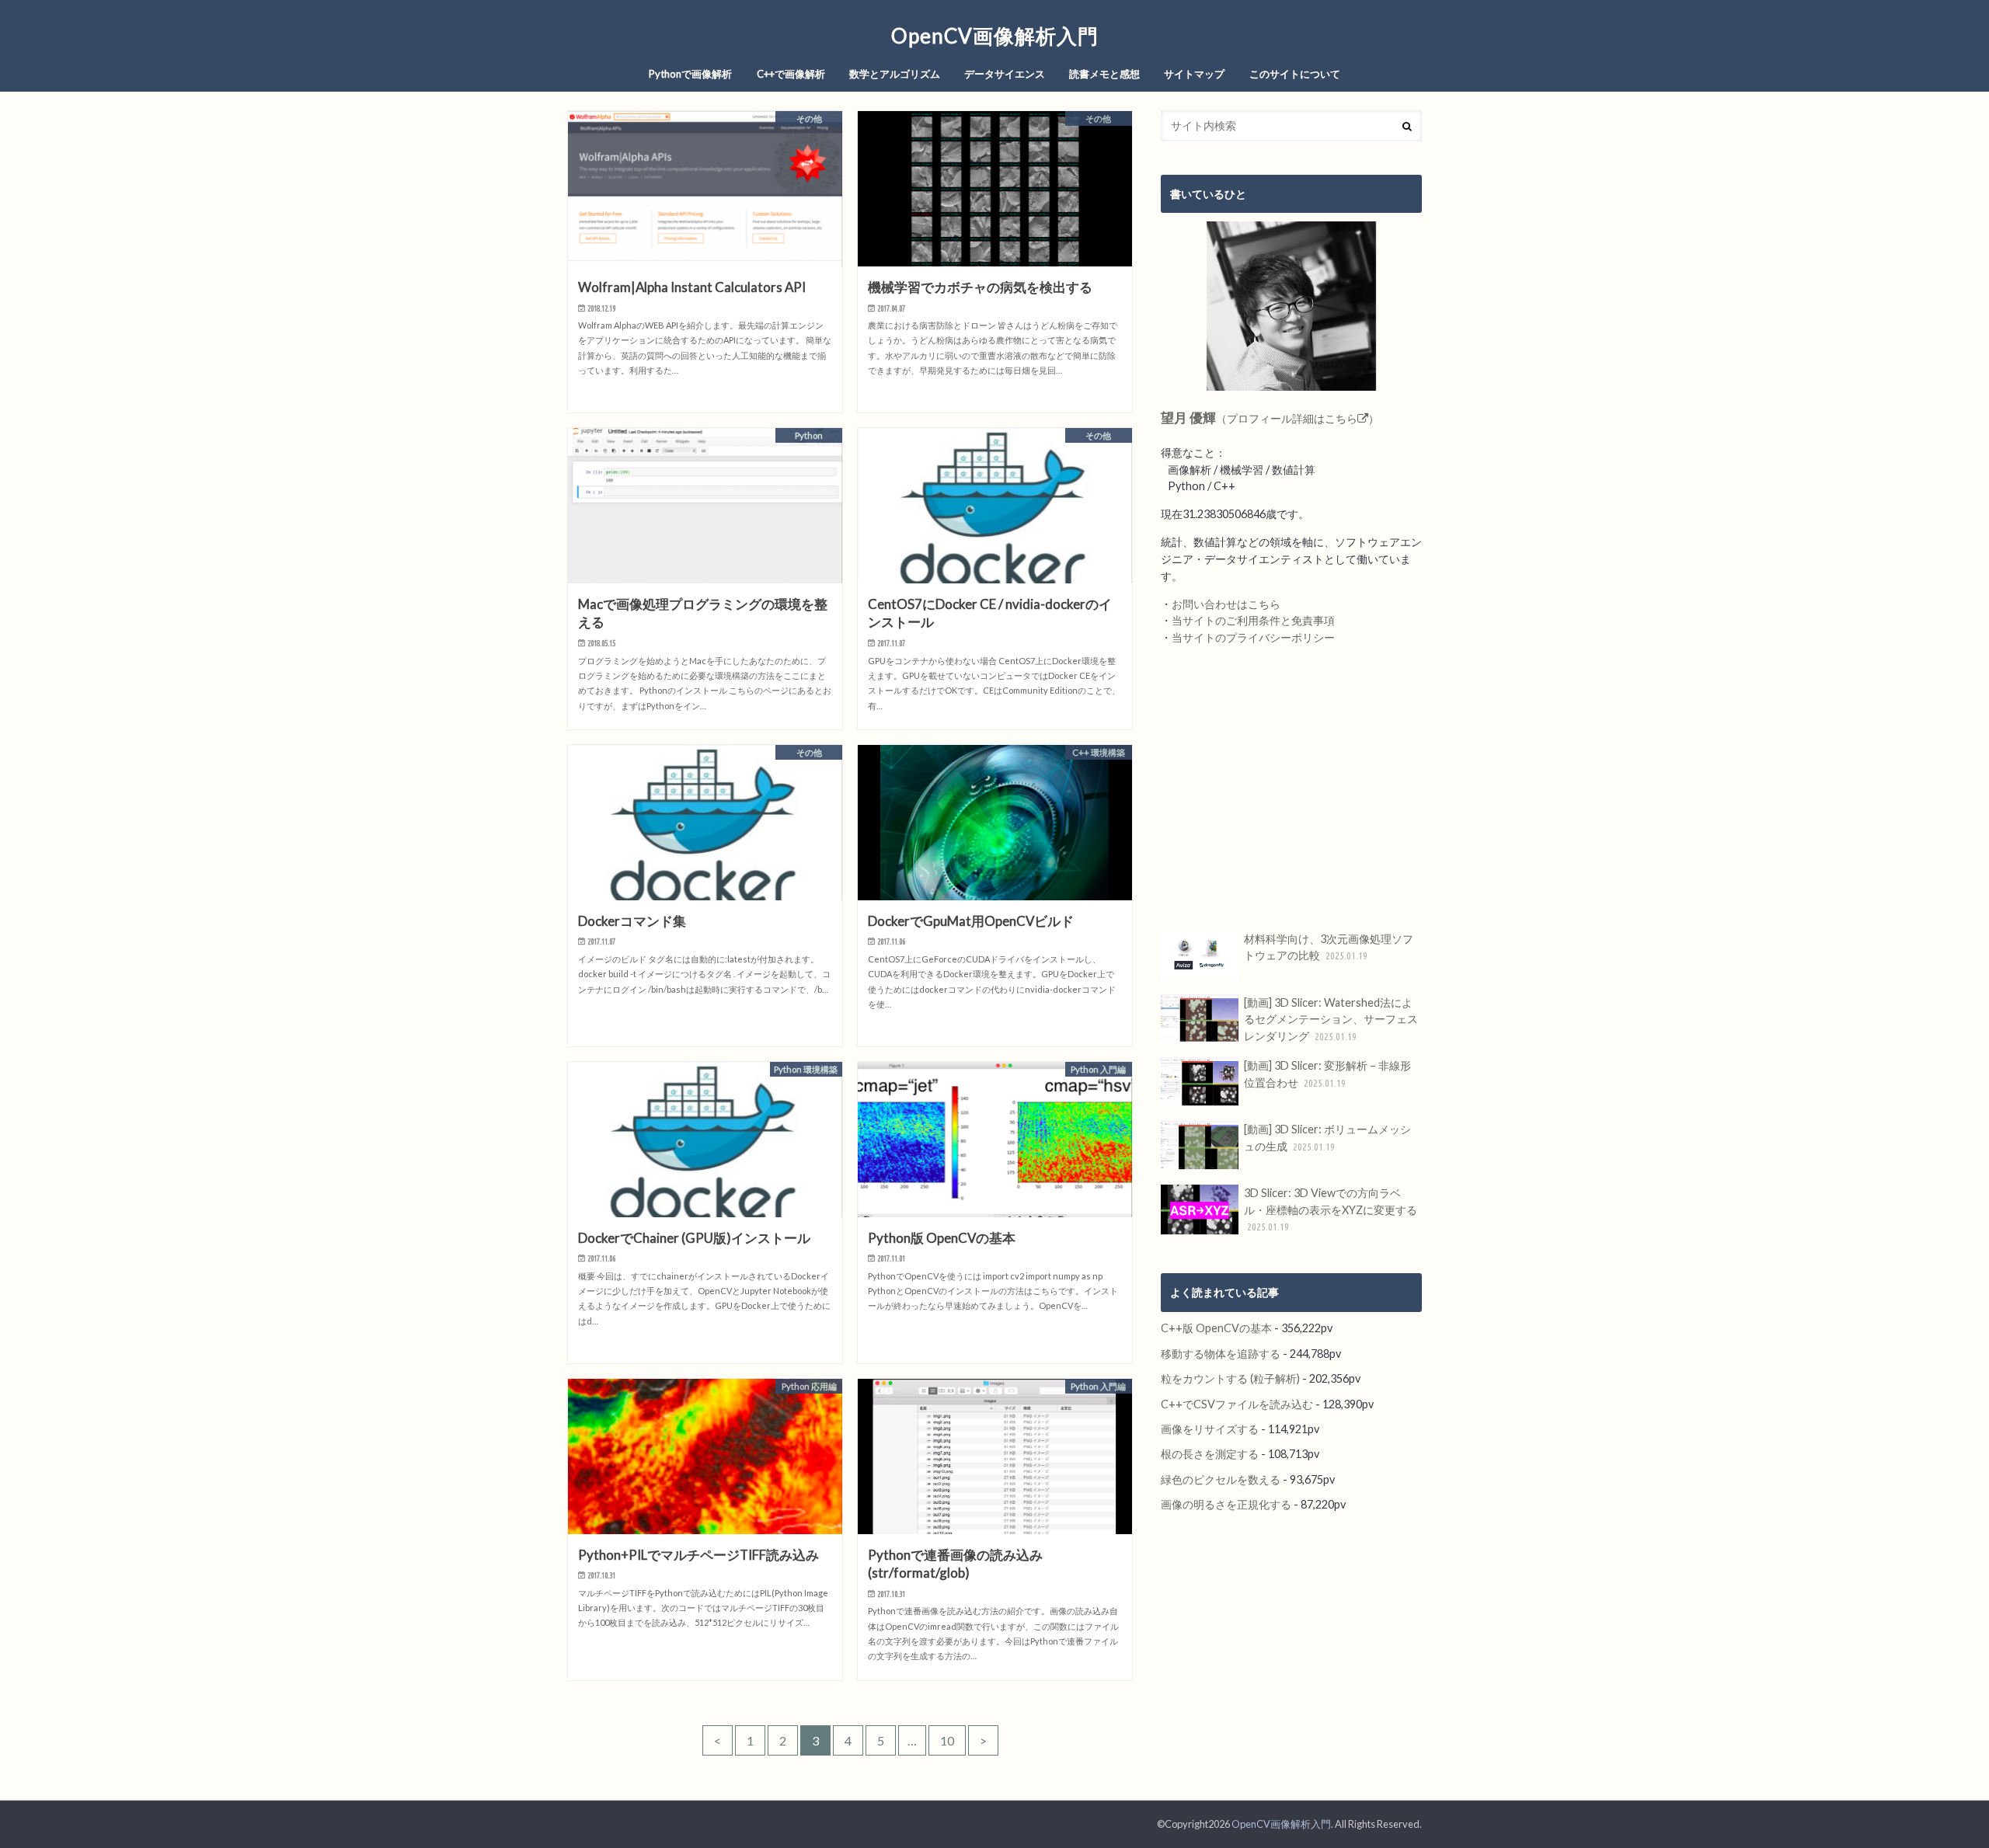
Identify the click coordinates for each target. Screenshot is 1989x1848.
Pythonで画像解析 (690, 74)
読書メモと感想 (1104, 74)
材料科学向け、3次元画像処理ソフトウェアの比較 (1329, 947)
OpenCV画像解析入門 (995, 36)
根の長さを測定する (1210, 1454)
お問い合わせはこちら (1226, 604)
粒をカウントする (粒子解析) (1230, 1378)
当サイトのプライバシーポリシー (1253, 637)
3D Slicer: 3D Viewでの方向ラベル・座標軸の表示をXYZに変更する (1331, 1209)
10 (947, 1740)
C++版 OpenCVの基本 (1216, 1328)
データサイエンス (1005, 74)
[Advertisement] (1291, 788)
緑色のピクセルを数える (1221, 1479)
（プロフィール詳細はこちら (1270, 418)
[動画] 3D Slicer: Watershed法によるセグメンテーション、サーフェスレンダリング (1331, 1019)
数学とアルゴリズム (895, 74)
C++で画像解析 (791, 74)
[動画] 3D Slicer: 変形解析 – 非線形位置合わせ (1327, 1074)
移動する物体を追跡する (1221, 1354)
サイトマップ (1194, 74)
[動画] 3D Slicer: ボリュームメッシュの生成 (1327, 1138)
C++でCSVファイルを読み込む (1237, 1404)
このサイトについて (1295, 74)
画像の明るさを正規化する (1226, 1504)
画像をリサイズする (1210, 1429)
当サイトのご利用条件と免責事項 (1253, 620)
